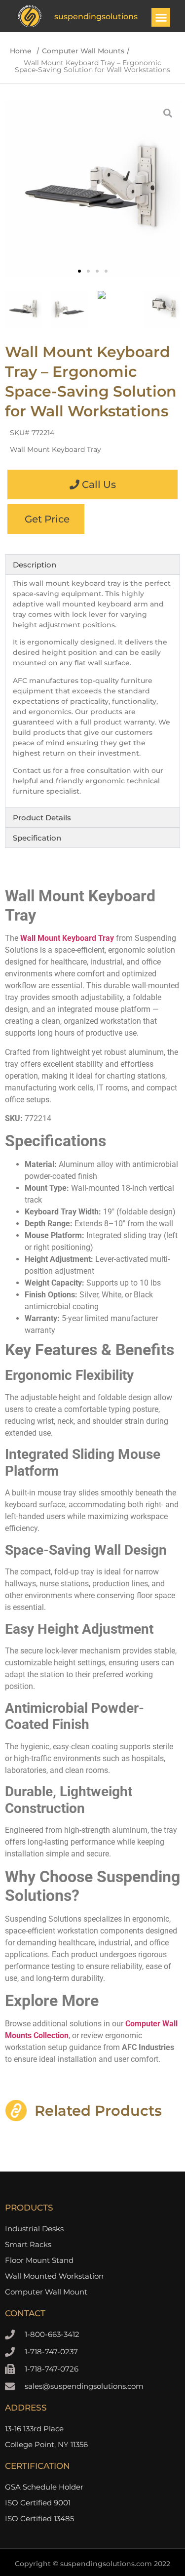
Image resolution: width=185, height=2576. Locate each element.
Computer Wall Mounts (83, 51)
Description (35, 565)
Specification (37, 838)
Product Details (42, 818)
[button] (161, 17)
